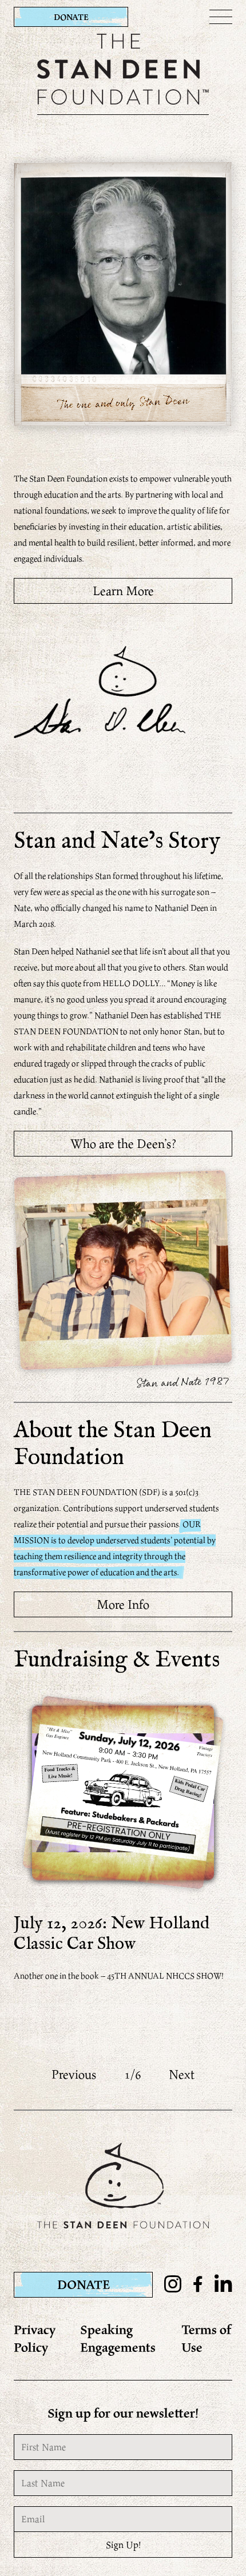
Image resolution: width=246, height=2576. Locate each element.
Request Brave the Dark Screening (123, 2035)
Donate (71, 17)
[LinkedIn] (223, 2285)
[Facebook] (198, 2285)
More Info (123, 1604)
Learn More (123, 591)
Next (182, 2074)
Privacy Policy (35, 2338)
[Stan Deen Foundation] (123, 101)
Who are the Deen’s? (123, 1143)
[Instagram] (173, 2285)
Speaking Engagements (118, 2338)
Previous (74, 2074)
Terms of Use (207, 2338)
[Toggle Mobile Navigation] (221, 17)
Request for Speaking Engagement (123, 2019)
